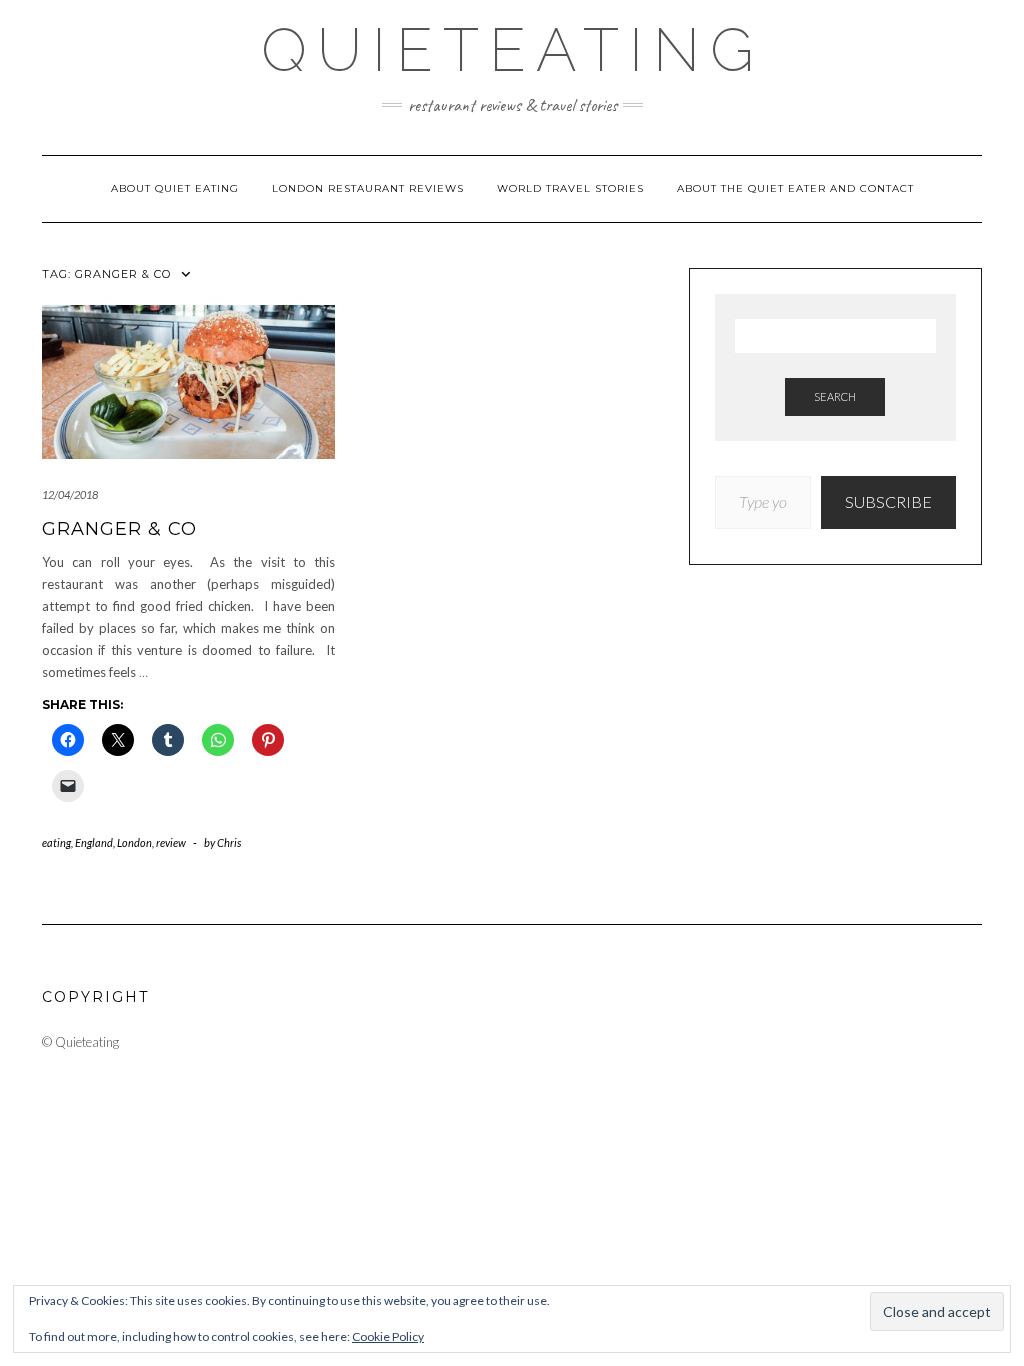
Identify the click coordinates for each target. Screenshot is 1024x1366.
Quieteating (512, 50)
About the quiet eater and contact (795, 188)
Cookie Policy (388, 1336)
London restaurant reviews (368, 188)
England (94, 842)
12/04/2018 (70, 494)
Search (835, 396)
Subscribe (888, 501)
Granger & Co (119, 529)
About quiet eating (175, 188)
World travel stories (570, 188)
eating (56, 842)
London (134, 842)
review (171, 842)
